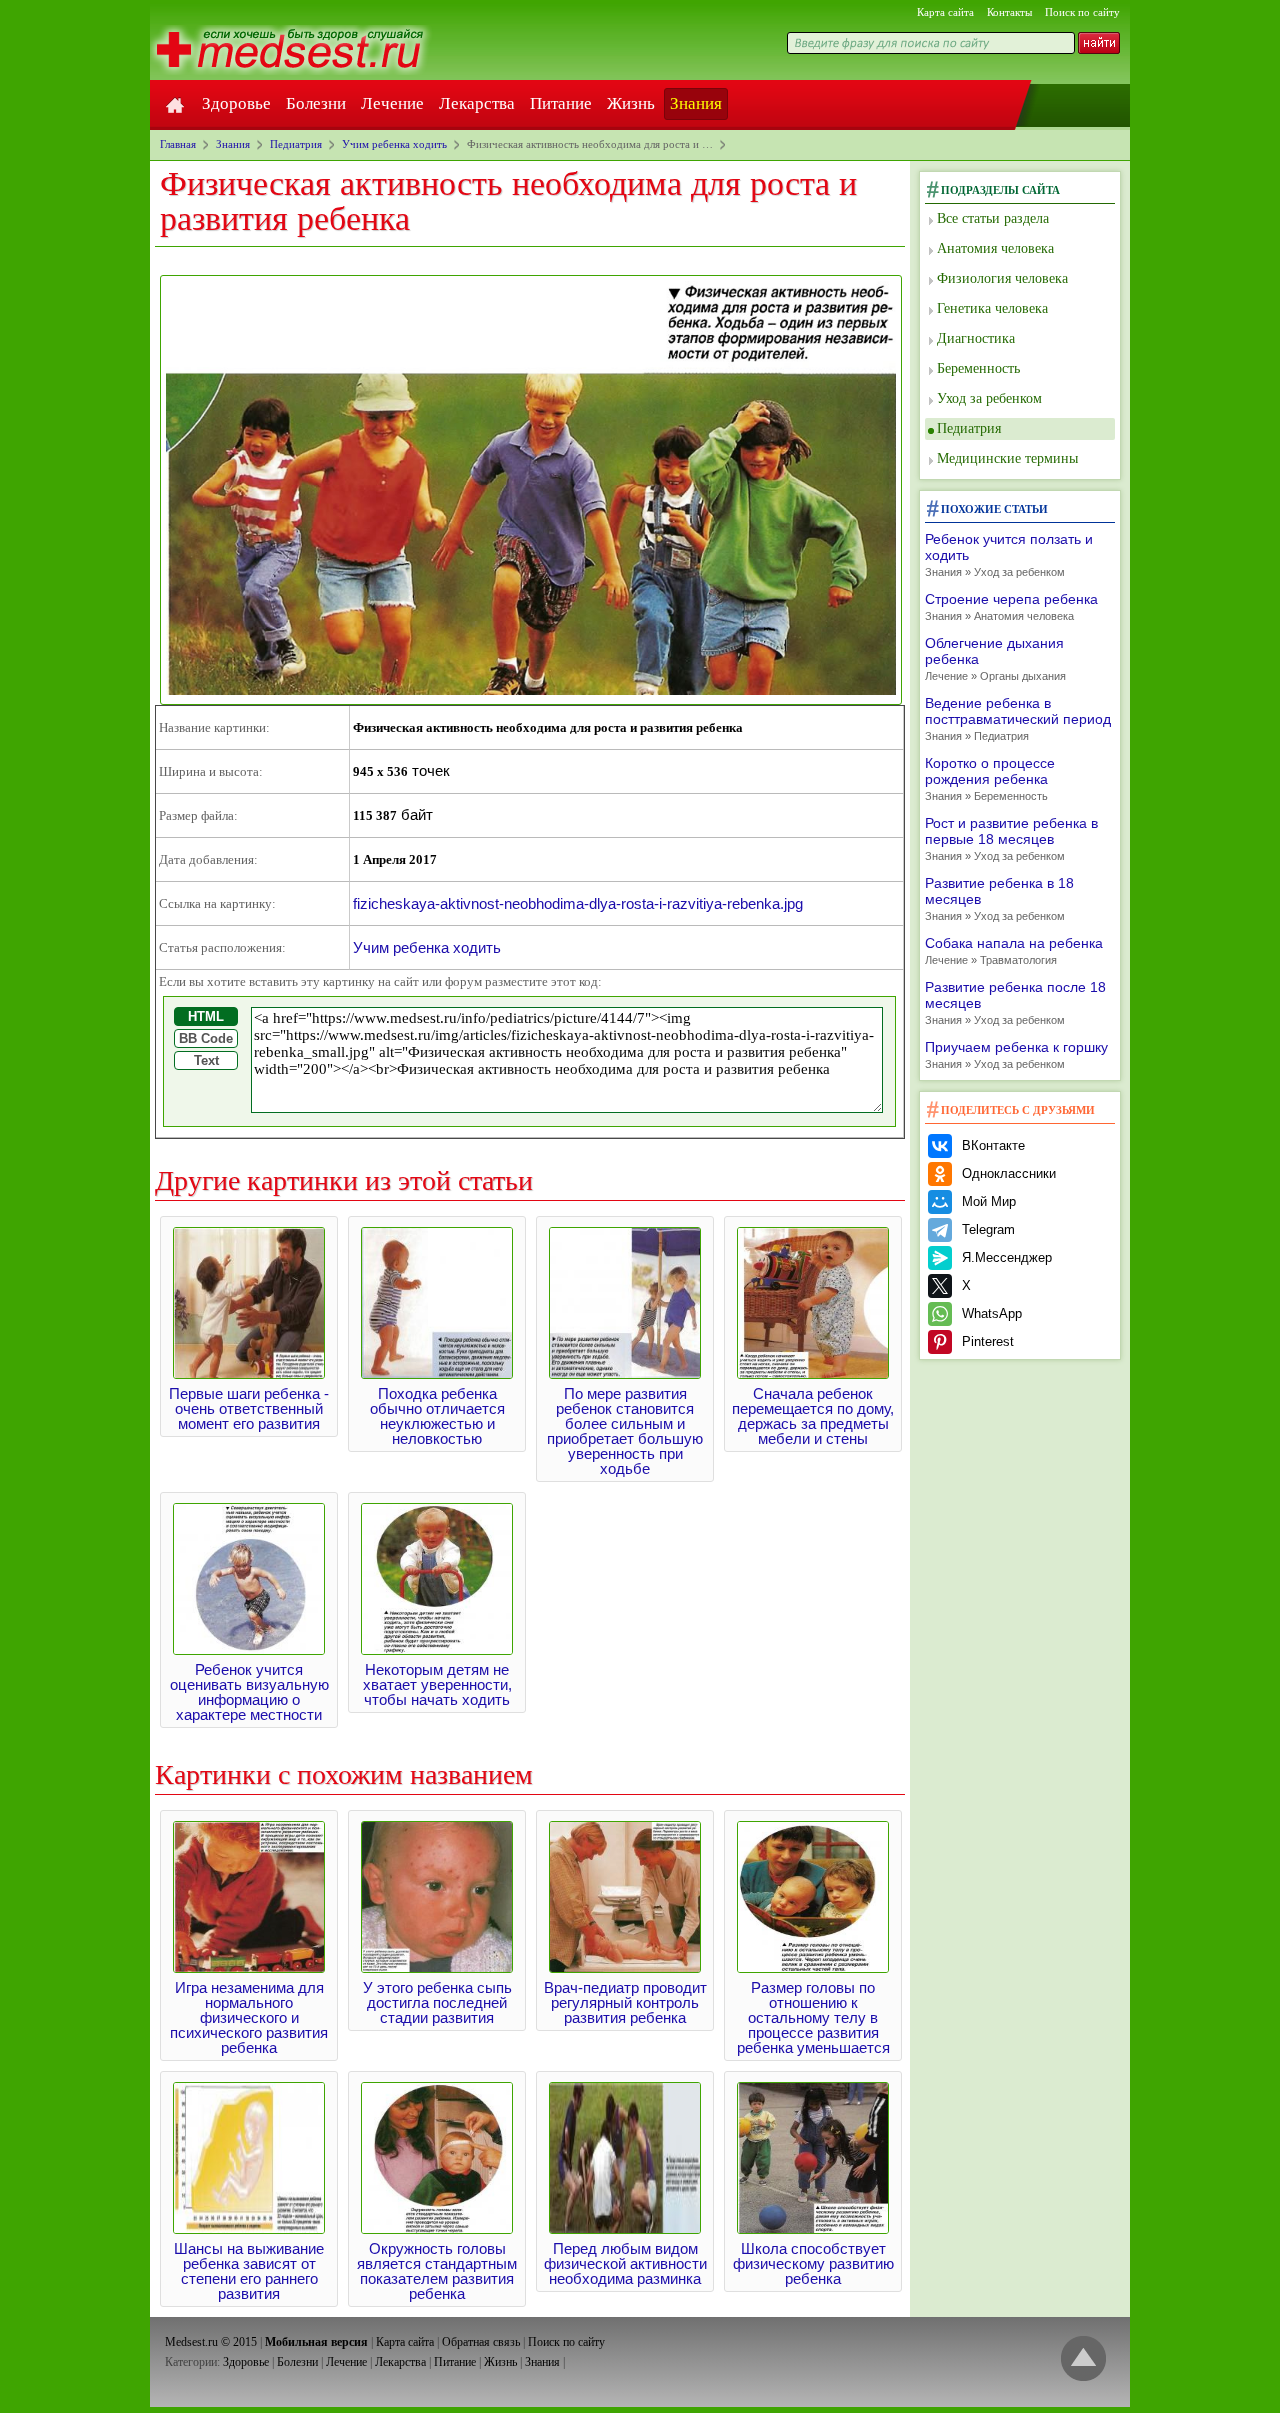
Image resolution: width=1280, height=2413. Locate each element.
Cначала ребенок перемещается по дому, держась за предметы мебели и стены (813, 1416)
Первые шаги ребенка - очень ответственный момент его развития (249, 1408)
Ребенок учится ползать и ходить (1009, 554)
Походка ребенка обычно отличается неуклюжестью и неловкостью (437, 1416)
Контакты (1009, 12)
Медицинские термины (1007, 458)
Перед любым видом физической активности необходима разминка (625, 2263)
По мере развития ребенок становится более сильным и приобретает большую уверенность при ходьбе (625, 1431)
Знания (696, 103)
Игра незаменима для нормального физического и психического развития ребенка (249, 2017)
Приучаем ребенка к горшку (1016, 1054)
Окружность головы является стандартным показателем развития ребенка (437, 2271)
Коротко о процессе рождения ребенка (990, 778)
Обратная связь (481, 2342)
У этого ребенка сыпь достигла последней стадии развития (437, 2002)
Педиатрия (969, 428)
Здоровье (236, 103)
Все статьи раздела (993, 218)
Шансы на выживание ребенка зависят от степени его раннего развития (249, 2271)
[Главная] (175, 104)
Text (206, 1060)
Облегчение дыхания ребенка (995, 658)
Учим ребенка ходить (427, 947)
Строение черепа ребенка (1011, 606)
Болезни (316, 103)
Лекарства (477, 103)
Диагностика (976, 338)
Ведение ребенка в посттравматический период (1018, 718)
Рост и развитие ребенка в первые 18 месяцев (1011, 838)
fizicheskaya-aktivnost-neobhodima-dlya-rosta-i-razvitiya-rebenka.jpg (578, 903)
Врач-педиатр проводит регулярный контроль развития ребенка (625, 2002)
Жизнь (631, 103)
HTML (206, 1016)
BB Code (206, 1038)
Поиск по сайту (1082, 12)
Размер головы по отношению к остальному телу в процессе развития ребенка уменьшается (813, 2017)
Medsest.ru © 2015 (211, 2342)
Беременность (978, 368)
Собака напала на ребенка (1014, 950)
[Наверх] (1083, 2359)
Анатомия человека (995, 248)
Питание (561, 103)
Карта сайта (945, 12)
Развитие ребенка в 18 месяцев (999, 898)
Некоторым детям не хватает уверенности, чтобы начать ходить (437, 1684)
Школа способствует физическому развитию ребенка (813, 2263)
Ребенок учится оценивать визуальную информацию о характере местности (249, 1692)
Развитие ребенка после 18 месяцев (1015, 1002)
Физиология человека (1002, 278)
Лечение (392, 103)
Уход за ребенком (989, 398)
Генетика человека (992, 308)
